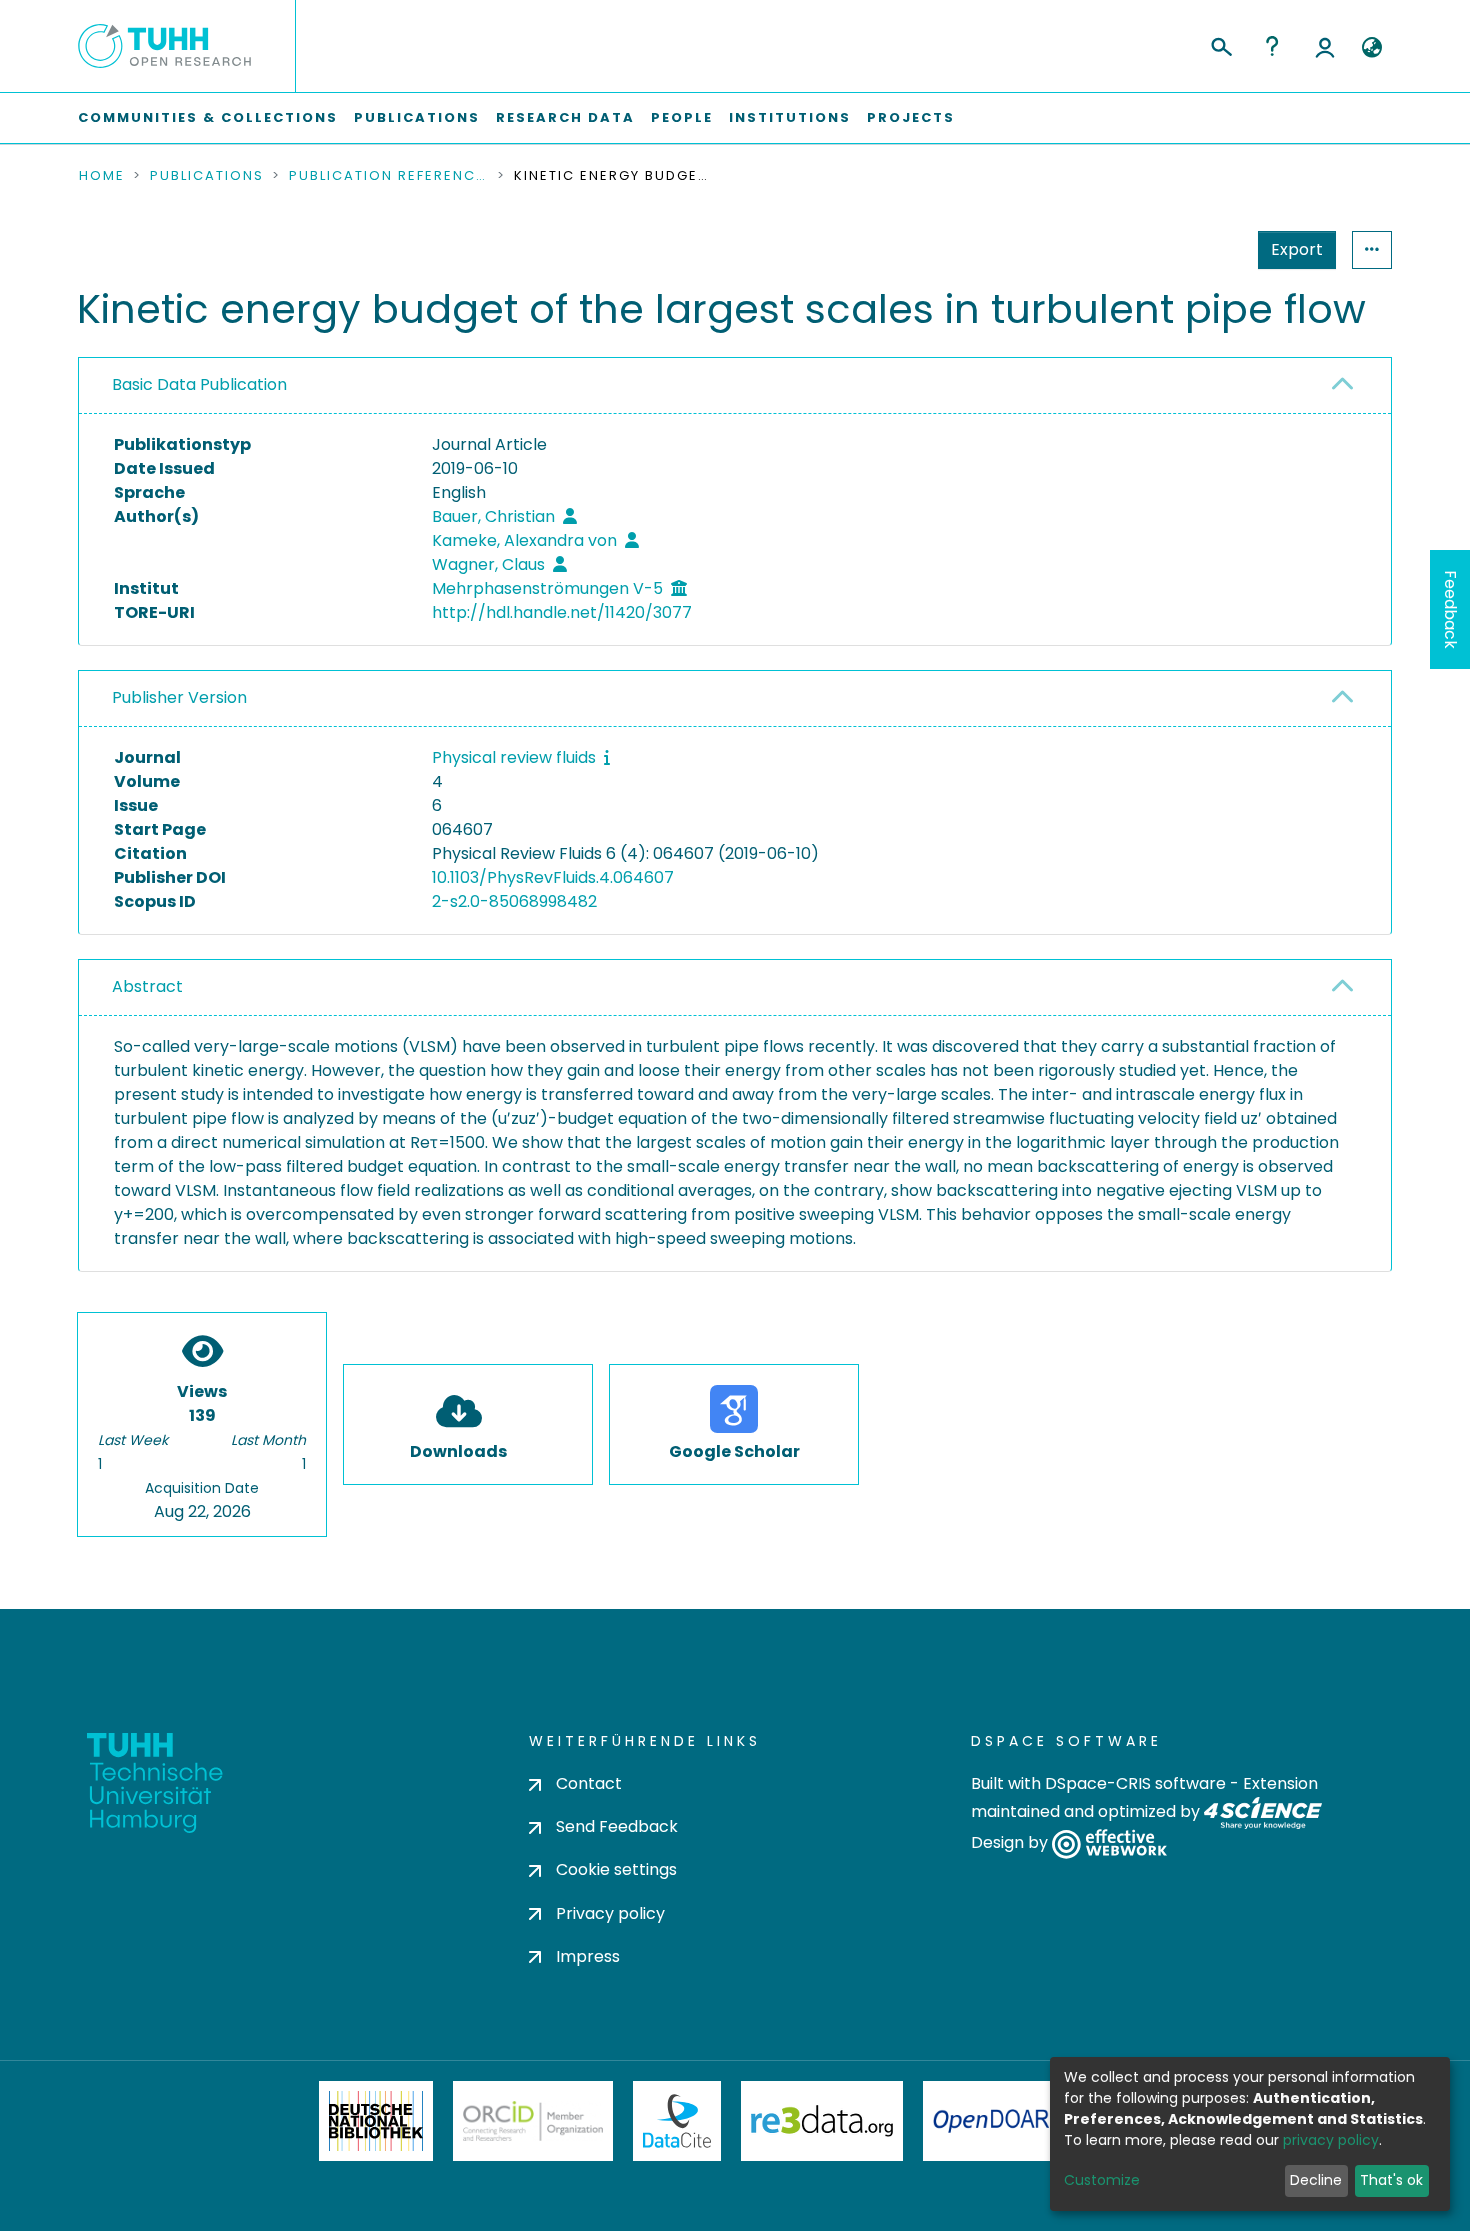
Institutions (790, 117)
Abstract (147, 986)
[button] (1371, 48)
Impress (588, 1956)
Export (1297, 249)
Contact (589, 1783)
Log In (1325, 46)
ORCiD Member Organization (533, 2121)
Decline (1316, 2180)
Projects (911, 117)
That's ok (1391, 2180)
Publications (417, 117)
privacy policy (1331, 2140)
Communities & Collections (208, 117)
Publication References (389, 176)
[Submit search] (1220, 44)
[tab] (735, 386)
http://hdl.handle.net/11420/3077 (562, 612)
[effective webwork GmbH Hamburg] (1109, 1843)
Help (1272, 46)
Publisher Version (179, 697)
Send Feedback (617, 1826)
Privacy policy (610, 1913)
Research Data (565, 117)
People (682, 117)
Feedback (1450, 609)
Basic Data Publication (199, 384)
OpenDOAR (991, 2121)
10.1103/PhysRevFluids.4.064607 (553, 877)
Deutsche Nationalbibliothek (376, 2121)
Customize (1102, 2180)
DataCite (677, 2121)
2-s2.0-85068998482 (514, 901)
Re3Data (822, 2121)
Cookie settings (616, 1869)
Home (102, 176)
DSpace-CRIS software (1135, 1783)
